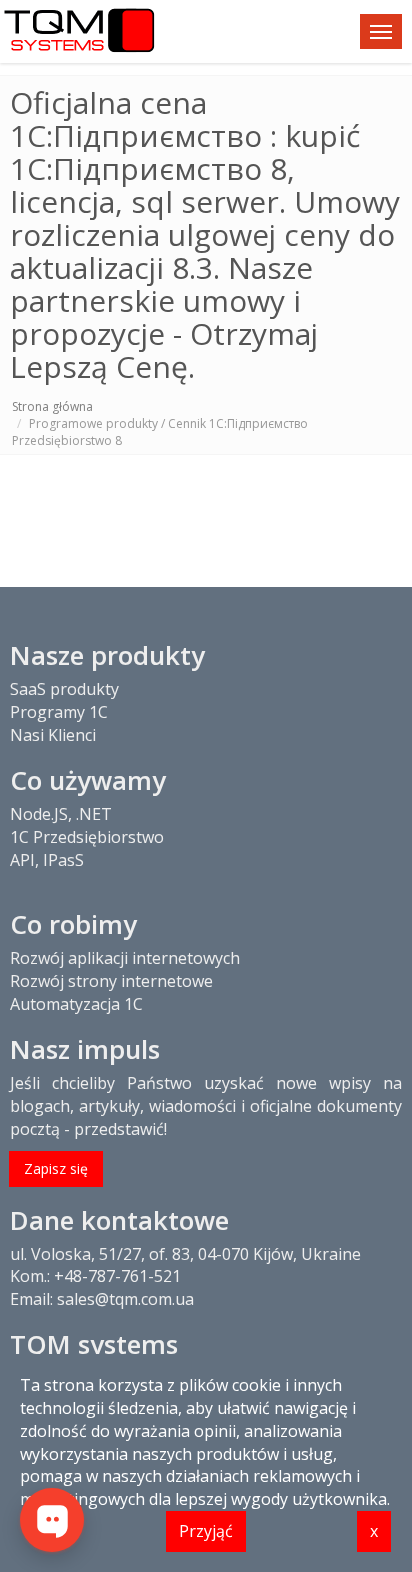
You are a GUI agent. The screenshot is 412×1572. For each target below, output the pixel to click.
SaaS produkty (64, 689)
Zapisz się (56, 1168)
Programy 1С (59, 712)
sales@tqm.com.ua (125, 1299)
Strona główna (52, 406)
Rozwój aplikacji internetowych (125, 958)
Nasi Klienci (53, 735)
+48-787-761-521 (117, 1276)
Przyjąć (206, 1531)
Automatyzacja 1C (76, 1004)
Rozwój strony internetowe (111, 981)
